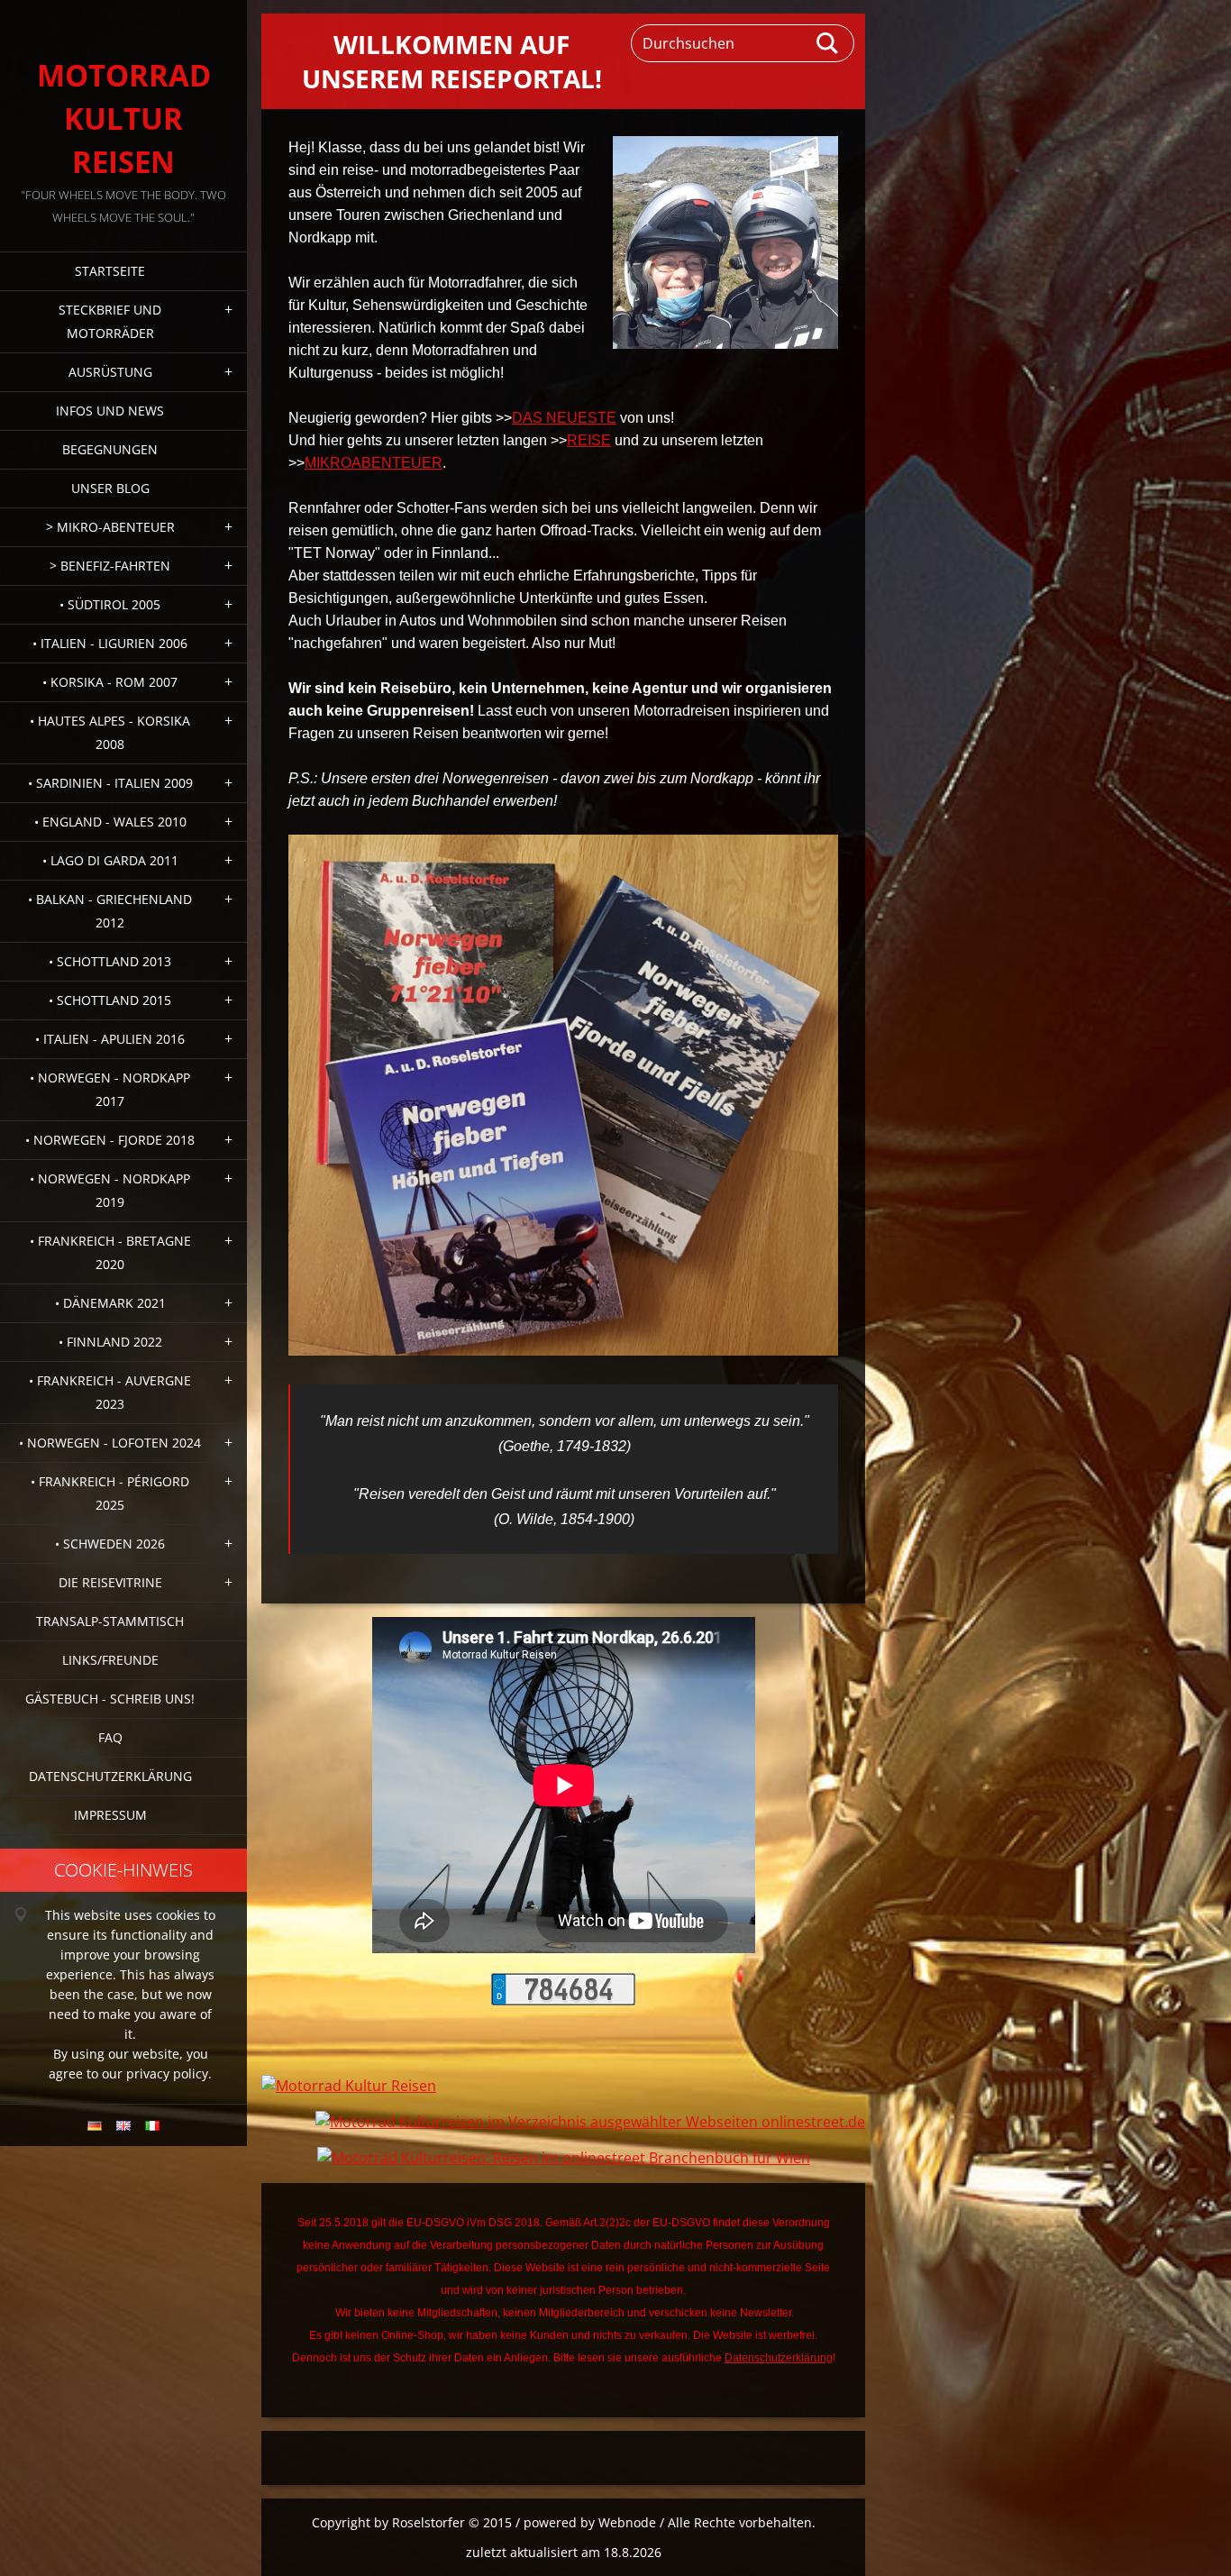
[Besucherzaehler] (563, 2000)
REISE (589, 440)
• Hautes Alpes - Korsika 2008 (110, 732)
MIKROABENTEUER (374, 463)
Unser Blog (110, 488)
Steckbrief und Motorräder (110, 321)
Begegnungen (110, 449)
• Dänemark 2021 (110, 1303)
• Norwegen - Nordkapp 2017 (110, 1089)
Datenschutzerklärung (110, 1776)
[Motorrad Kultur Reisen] (349, 2086)
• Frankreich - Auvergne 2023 (110, 1392)
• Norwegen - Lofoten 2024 (110, 1443)
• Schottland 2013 (110, 961)
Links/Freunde (110, 1660)
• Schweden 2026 (110, 1544)
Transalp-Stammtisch (110, 1621)
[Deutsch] (95, 2125)
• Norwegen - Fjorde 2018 (110, 1140)
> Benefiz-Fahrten (110, 566)
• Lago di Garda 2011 (110, 860)
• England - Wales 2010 (110, 822)
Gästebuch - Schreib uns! (110, 1699)
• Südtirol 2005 (110, 604)
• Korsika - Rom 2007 (110, 682)
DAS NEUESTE (564, 418)
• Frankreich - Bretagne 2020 (110, 1252)
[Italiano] (152, 2125)
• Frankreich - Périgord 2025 (110, 1493)
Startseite (110, 271)
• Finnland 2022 (110, 1342)
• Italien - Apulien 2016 (110, 1039)
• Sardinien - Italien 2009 (110, 783)
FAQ (110, 1737)
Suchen (828, 43)
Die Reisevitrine (110, 1582)
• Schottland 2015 (110, 1000)
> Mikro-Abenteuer (110, 527)
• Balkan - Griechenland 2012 (110, 911)
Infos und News (110, 411)
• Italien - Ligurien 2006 (110, 643)
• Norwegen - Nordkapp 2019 (110, 1190)
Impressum (110, 1815)
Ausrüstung (110, 372)
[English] (123, 2125)
